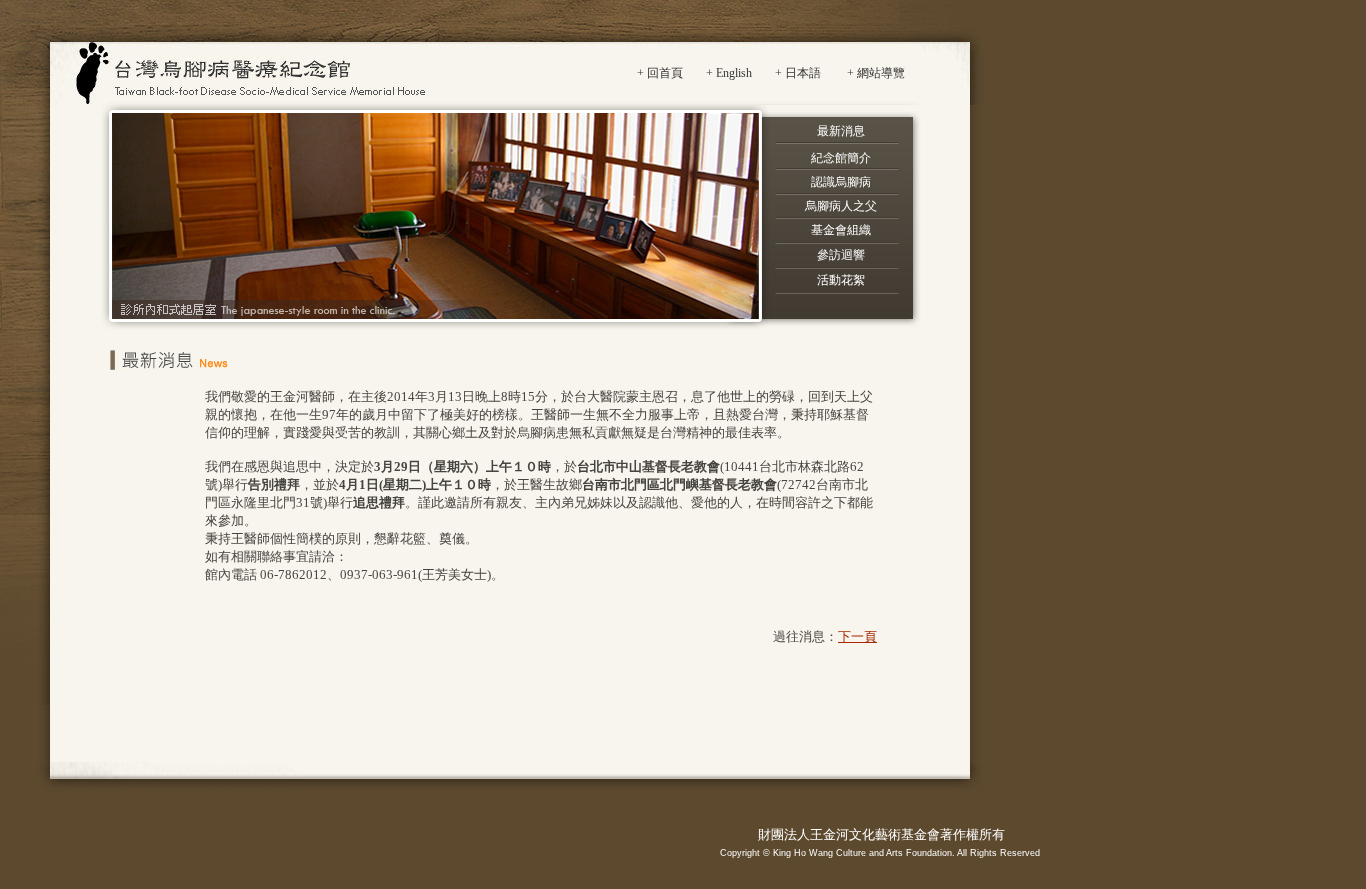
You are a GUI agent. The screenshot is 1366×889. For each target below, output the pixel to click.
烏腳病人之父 (841, 206)
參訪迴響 (841, 255)
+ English (729, 73)
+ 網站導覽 (876, 73)
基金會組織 (841, 230)
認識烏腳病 (841, 182)
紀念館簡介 (841, 158)
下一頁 (857, 636)
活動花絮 (841, 280)
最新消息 (841, 131)
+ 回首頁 (660, 73)
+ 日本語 (798, 73)
